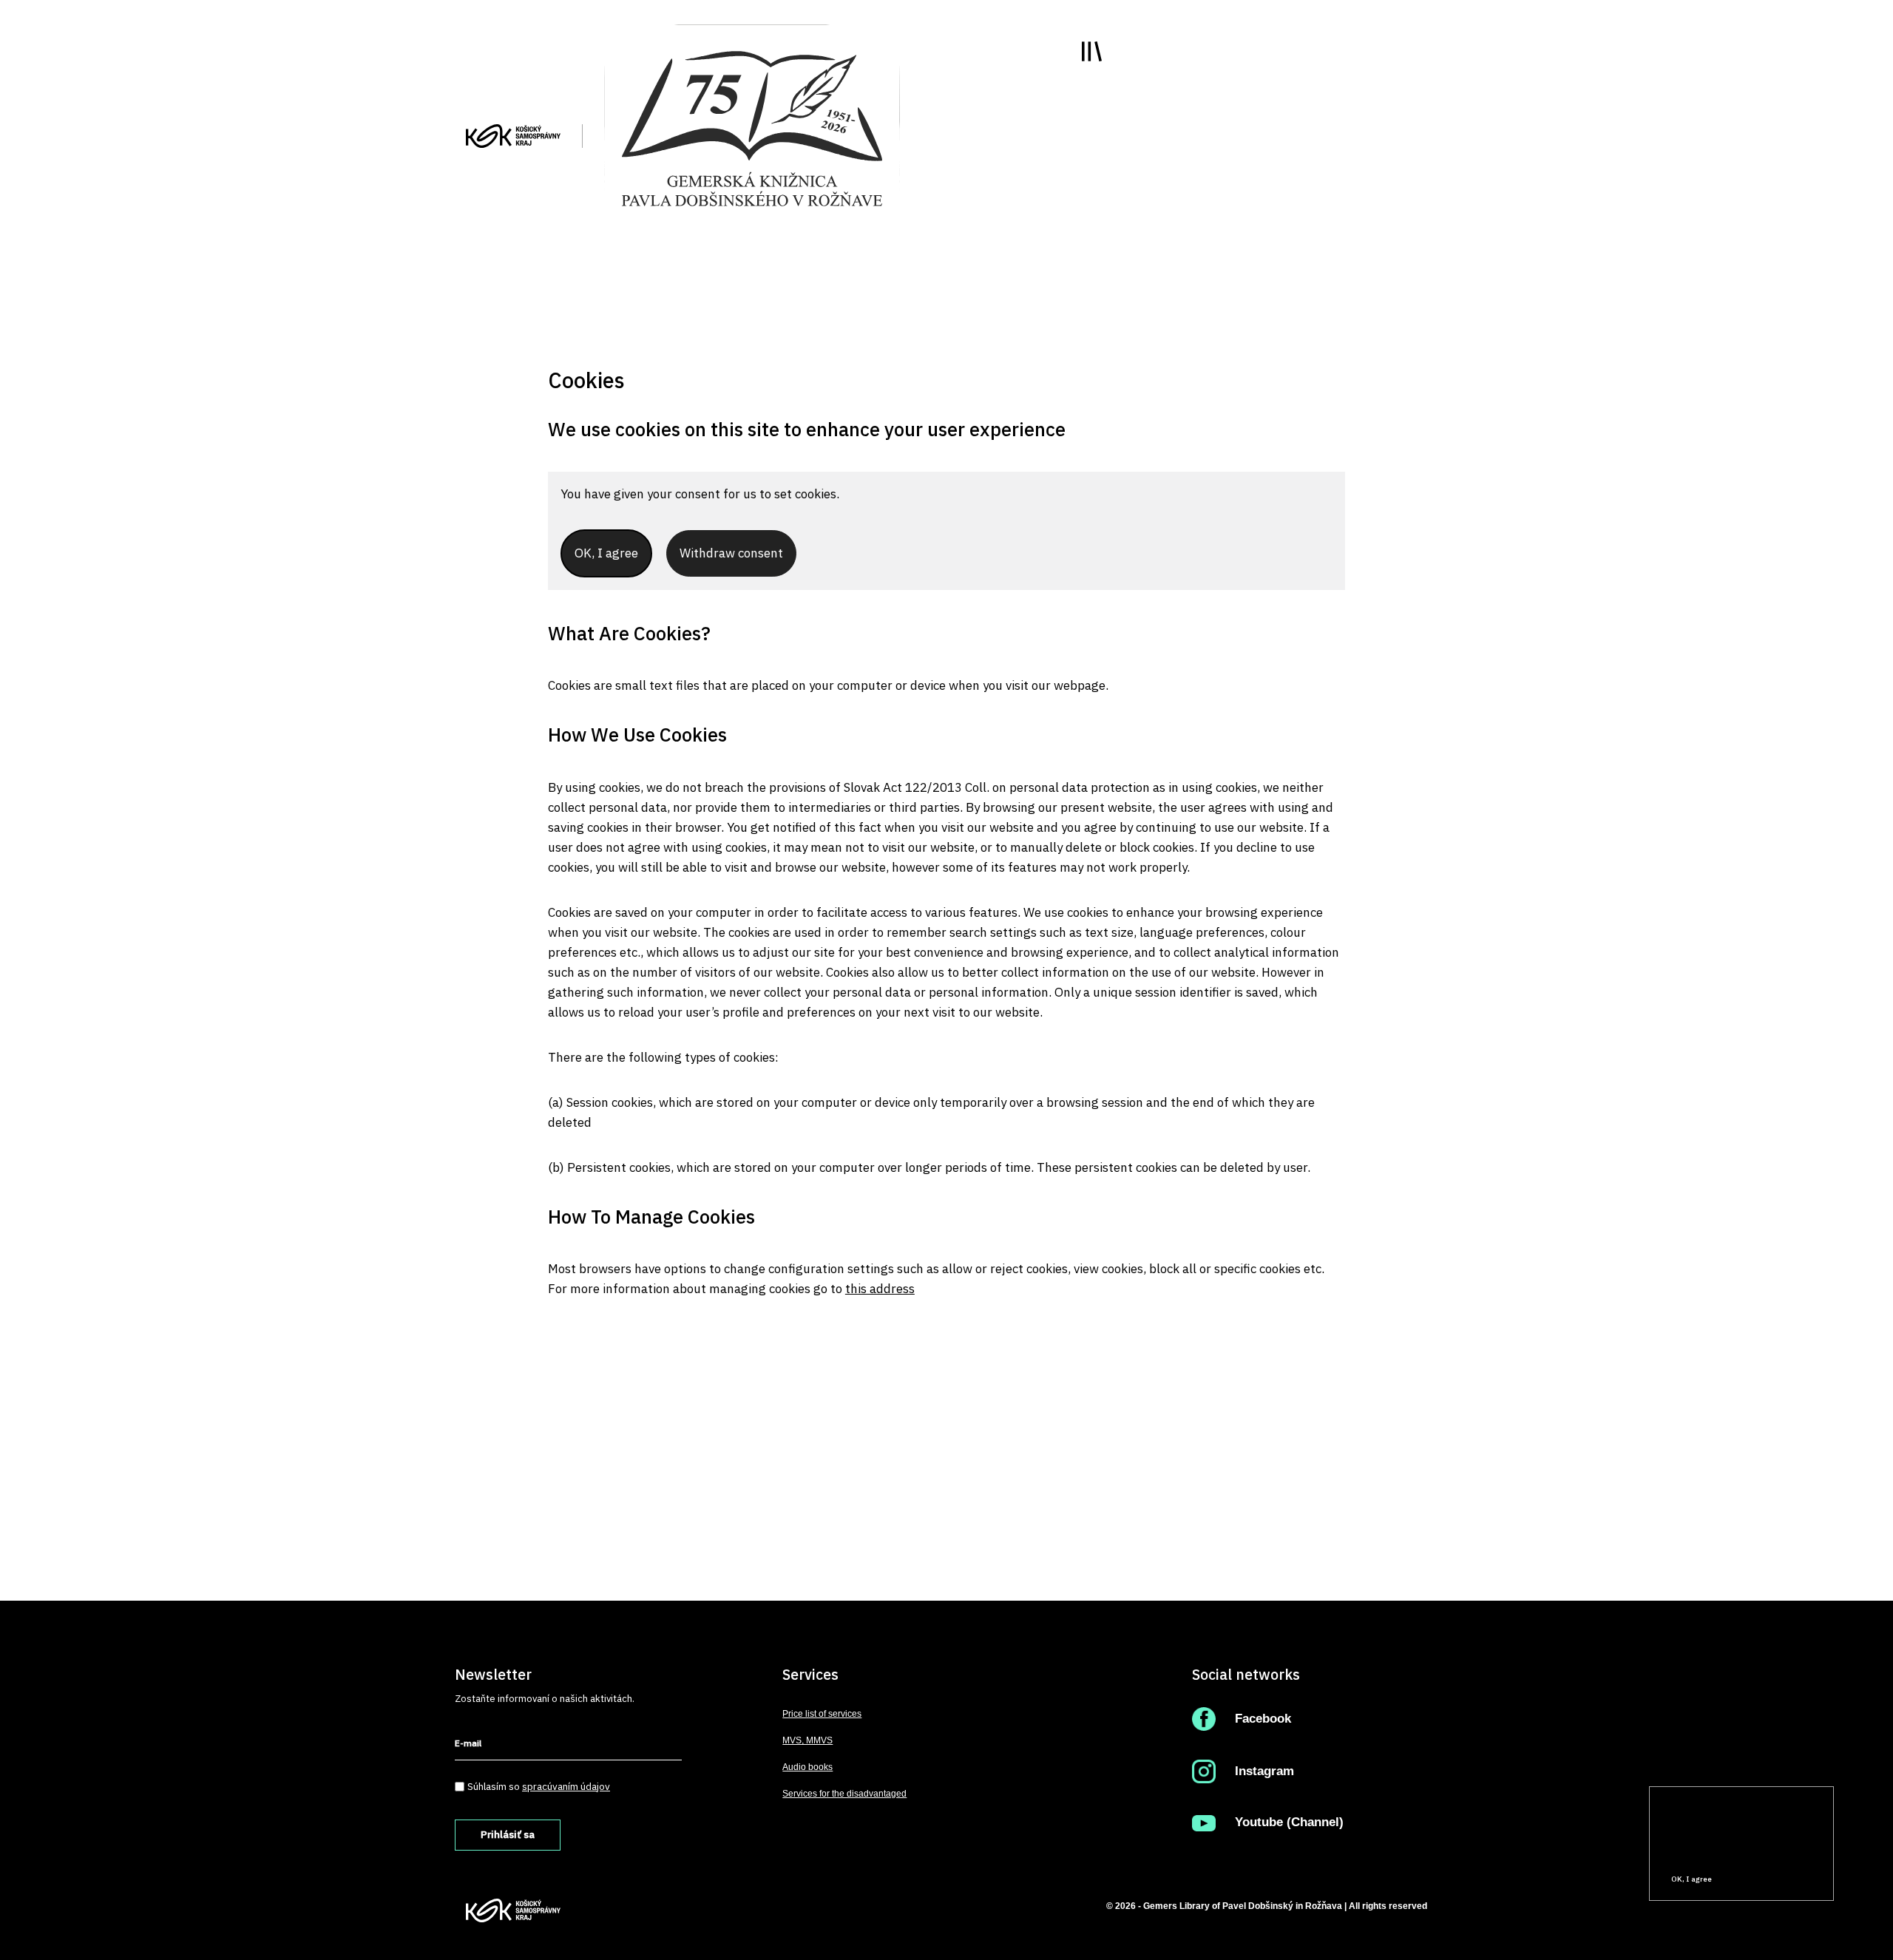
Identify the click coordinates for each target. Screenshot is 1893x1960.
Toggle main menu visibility (1092, 51)
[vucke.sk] (513, 135)
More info (1677, 1852)
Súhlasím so (539, 1786)
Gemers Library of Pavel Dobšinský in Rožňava (1243, 1906)
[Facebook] (1207, 1719)
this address (880, 1289)
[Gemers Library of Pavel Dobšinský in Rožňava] (752, 127)
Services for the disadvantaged (844, 1794)
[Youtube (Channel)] (1207, 1822)
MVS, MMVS (807, 1740)
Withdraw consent (731, 553)
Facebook (1263, 1719)
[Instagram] (1207, 1771)
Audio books (807, 1767)
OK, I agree (1691, 1879)
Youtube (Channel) (1289, 1822)
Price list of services (822, 1714)
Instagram (1264, 1771)
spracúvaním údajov (566, 1786)
